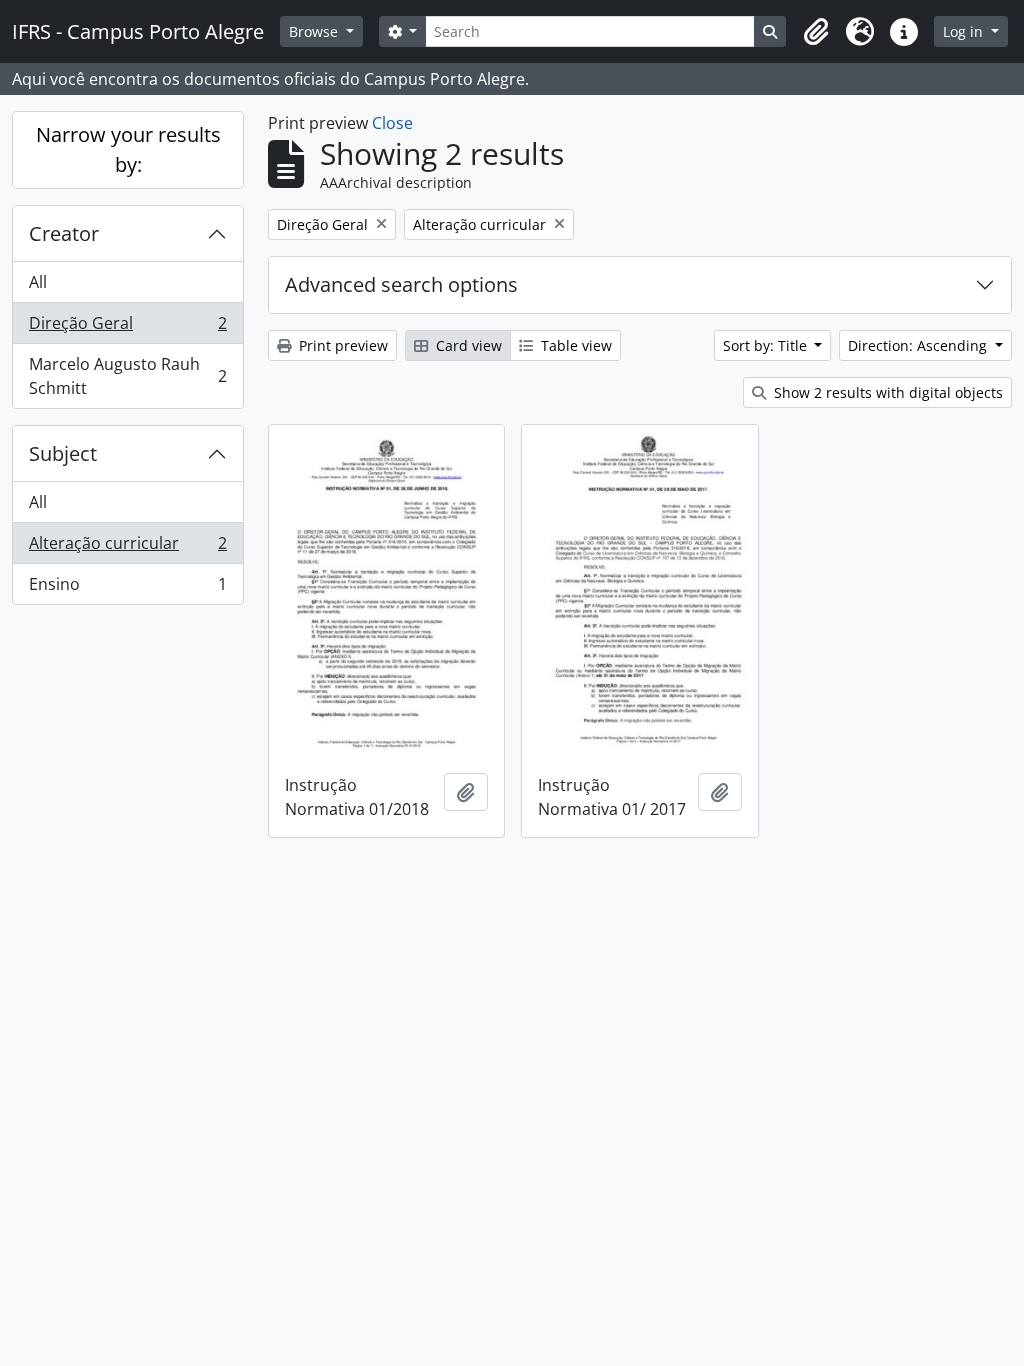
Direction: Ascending (919, 345)
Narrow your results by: (128, 149)
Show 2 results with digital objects (886, 392)
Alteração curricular (127, 548)
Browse (315, 31)
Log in (965, 31)
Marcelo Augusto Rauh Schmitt (127, 376)
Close (392, 123)
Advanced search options (401, 284)
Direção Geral (127, 328)
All (38, 282)
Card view (467, 345)
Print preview (341, 345)
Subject (63, 453)
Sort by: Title (767, 345)
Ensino (127, 588)
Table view (574, 345)
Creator (64, 233)
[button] (816, 32)
